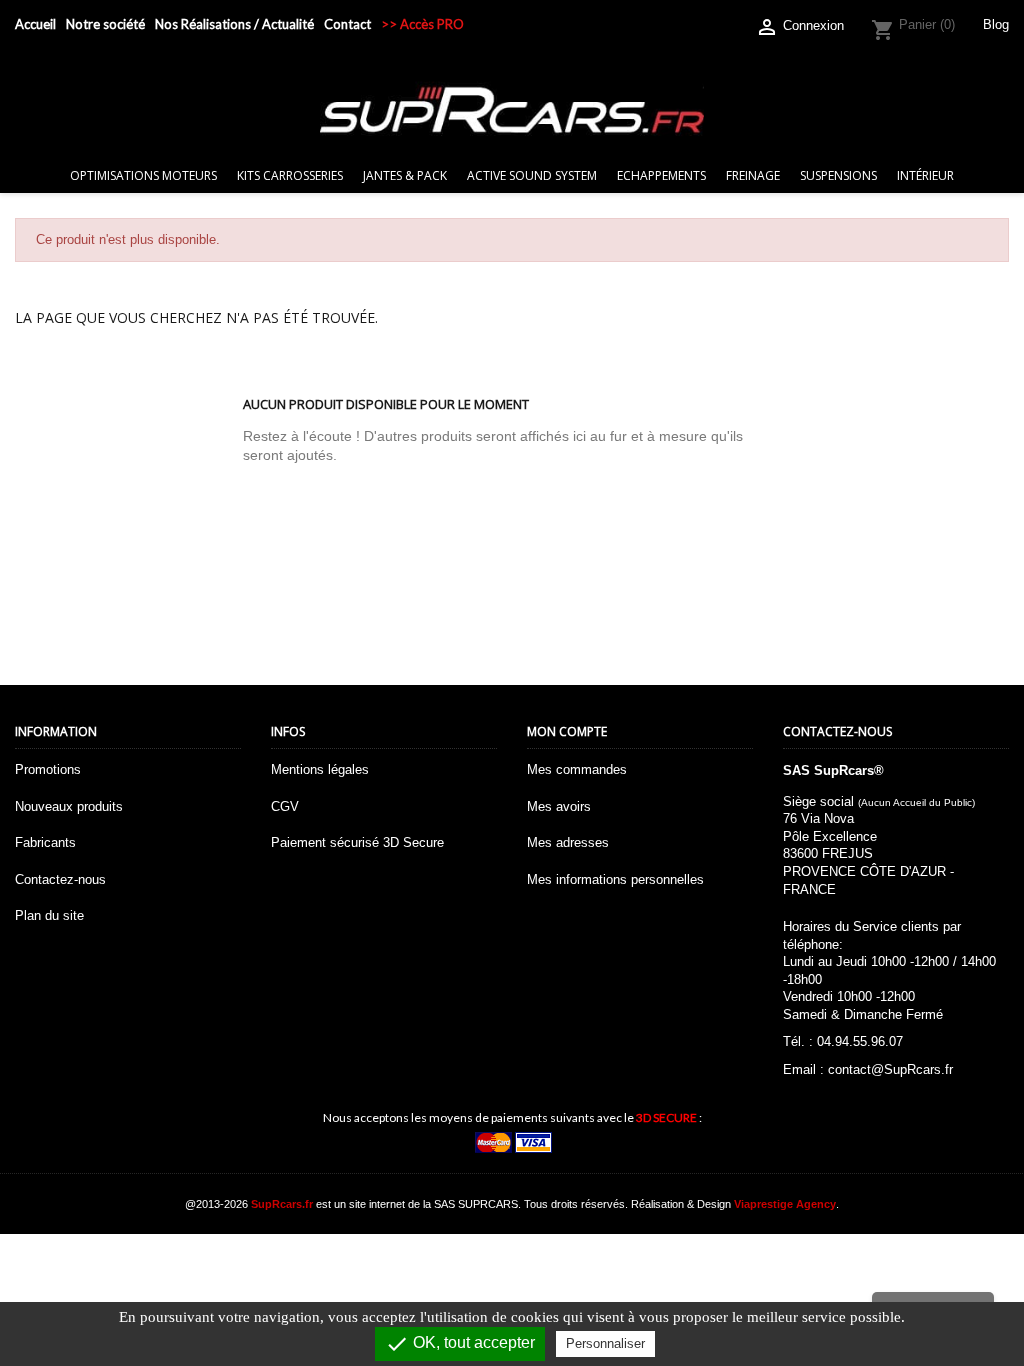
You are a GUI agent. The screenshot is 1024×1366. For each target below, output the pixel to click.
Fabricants (45, 842)
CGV (285, 806)
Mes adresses (568, 842)
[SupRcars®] (512, 109)
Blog (996, 24)
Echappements (661, 175)
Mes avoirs (559, 806)
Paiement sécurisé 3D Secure (357, 842)
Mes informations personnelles (615, 879)
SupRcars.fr (282, 1204)
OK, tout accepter (460, 1344)
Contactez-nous (60, 879)
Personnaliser (605, 1343)
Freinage (753, 175)
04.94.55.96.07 (860, 1041)
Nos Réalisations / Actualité (234, 24)
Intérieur (925, 175)
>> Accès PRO (422, 24)
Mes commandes (577, 769)
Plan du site (49, 915)
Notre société (105, 24)
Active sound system (532, 175)
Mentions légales (320, 769)
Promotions (48, 769)
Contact (347, 24)
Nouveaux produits (69, 806)
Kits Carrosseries (290, 175)
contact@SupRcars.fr (890, 1069)
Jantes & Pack (405, 175)
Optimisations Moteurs (143, 175)
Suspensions (838, 175)
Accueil (35, 24)
